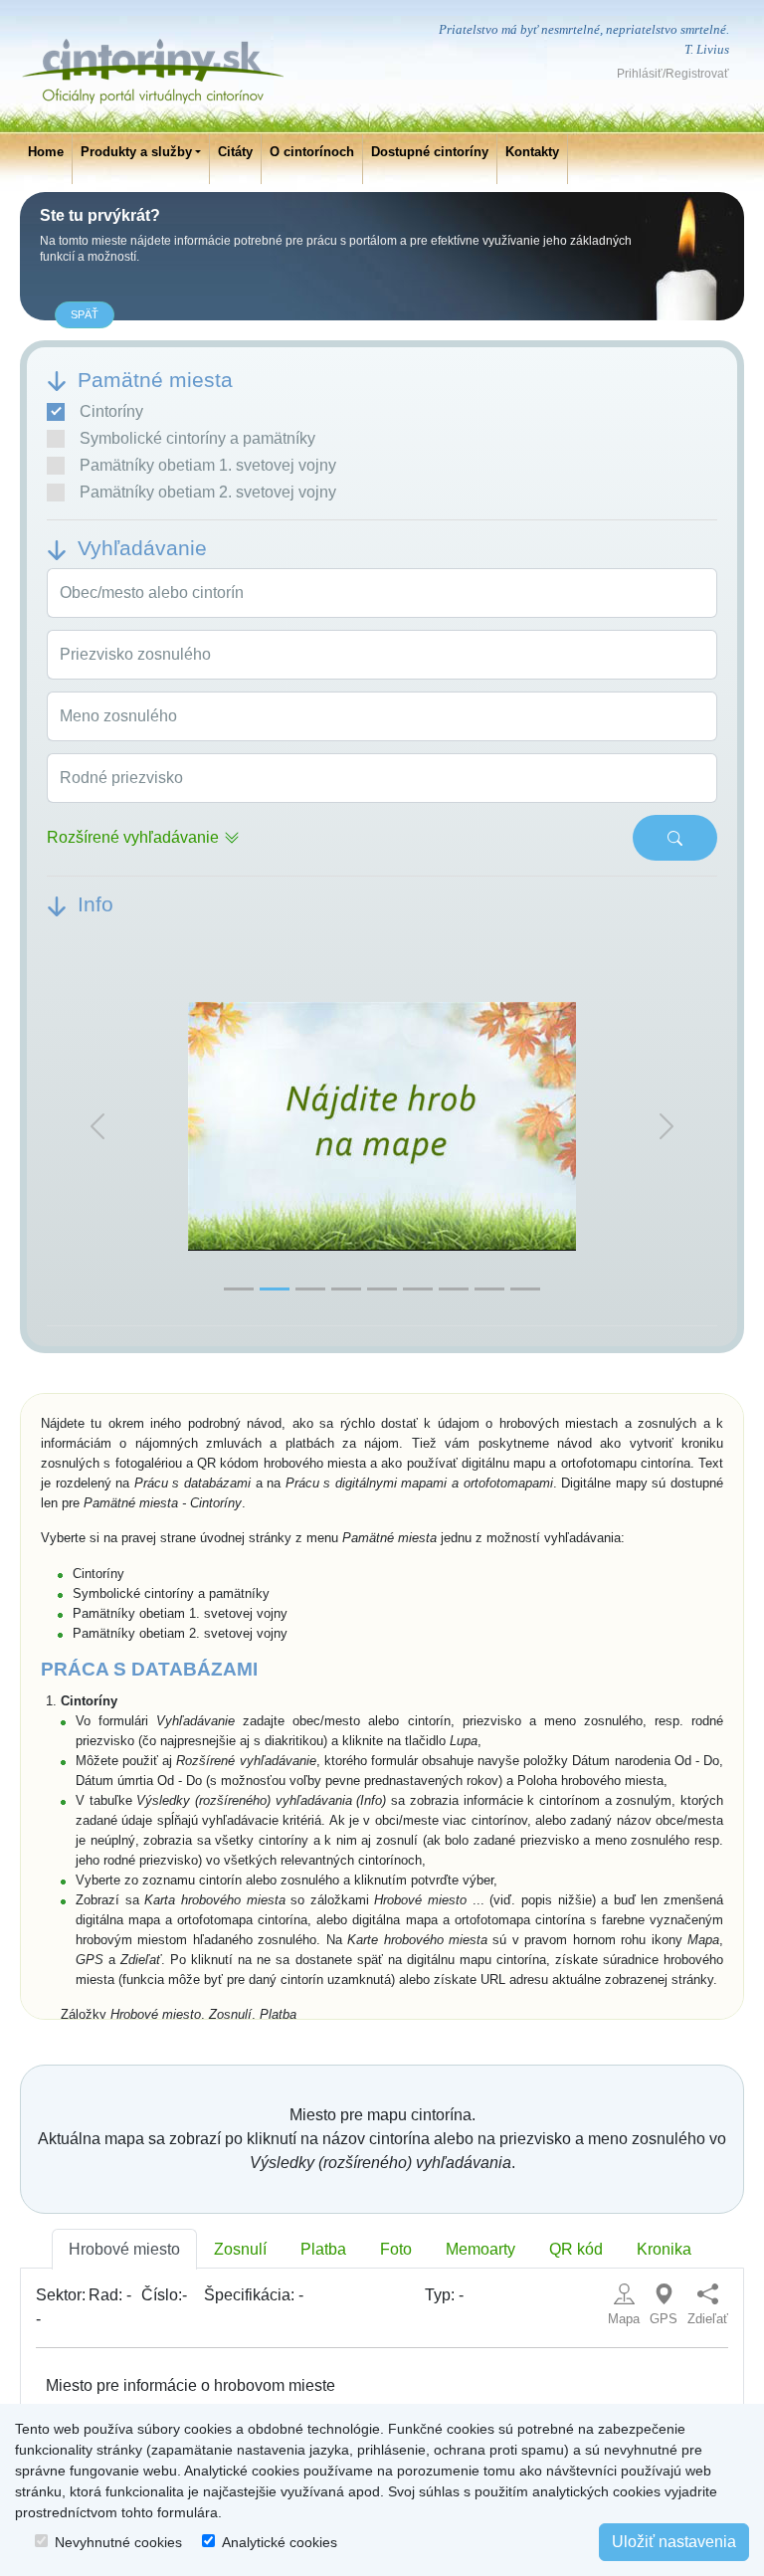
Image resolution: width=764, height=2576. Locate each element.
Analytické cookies (280, 2542)
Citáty (235, 152)
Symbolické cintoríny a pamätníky (197, 438)
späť (85, 314)
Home (46, 152)
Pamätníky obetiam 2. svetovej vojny (208, 492)
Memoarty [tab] (480, 2249)
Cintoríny (111, 411)
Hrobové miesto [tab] (124, 2249)
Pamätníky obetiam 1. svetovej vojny (208, 465)
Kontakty (532, 152)
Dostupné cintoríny (430, 152)
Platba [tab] (323, 2249)
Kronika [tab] (664, 2249)
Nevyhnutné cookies (118, 2542)
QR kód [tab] (576, 2249)
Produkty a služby (136, 152)
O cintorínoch (312, 152)
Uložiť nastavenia (674, 2542)
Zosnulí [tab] (240, 2249)
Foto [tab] (396, 2249)
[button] (97, 1127)
